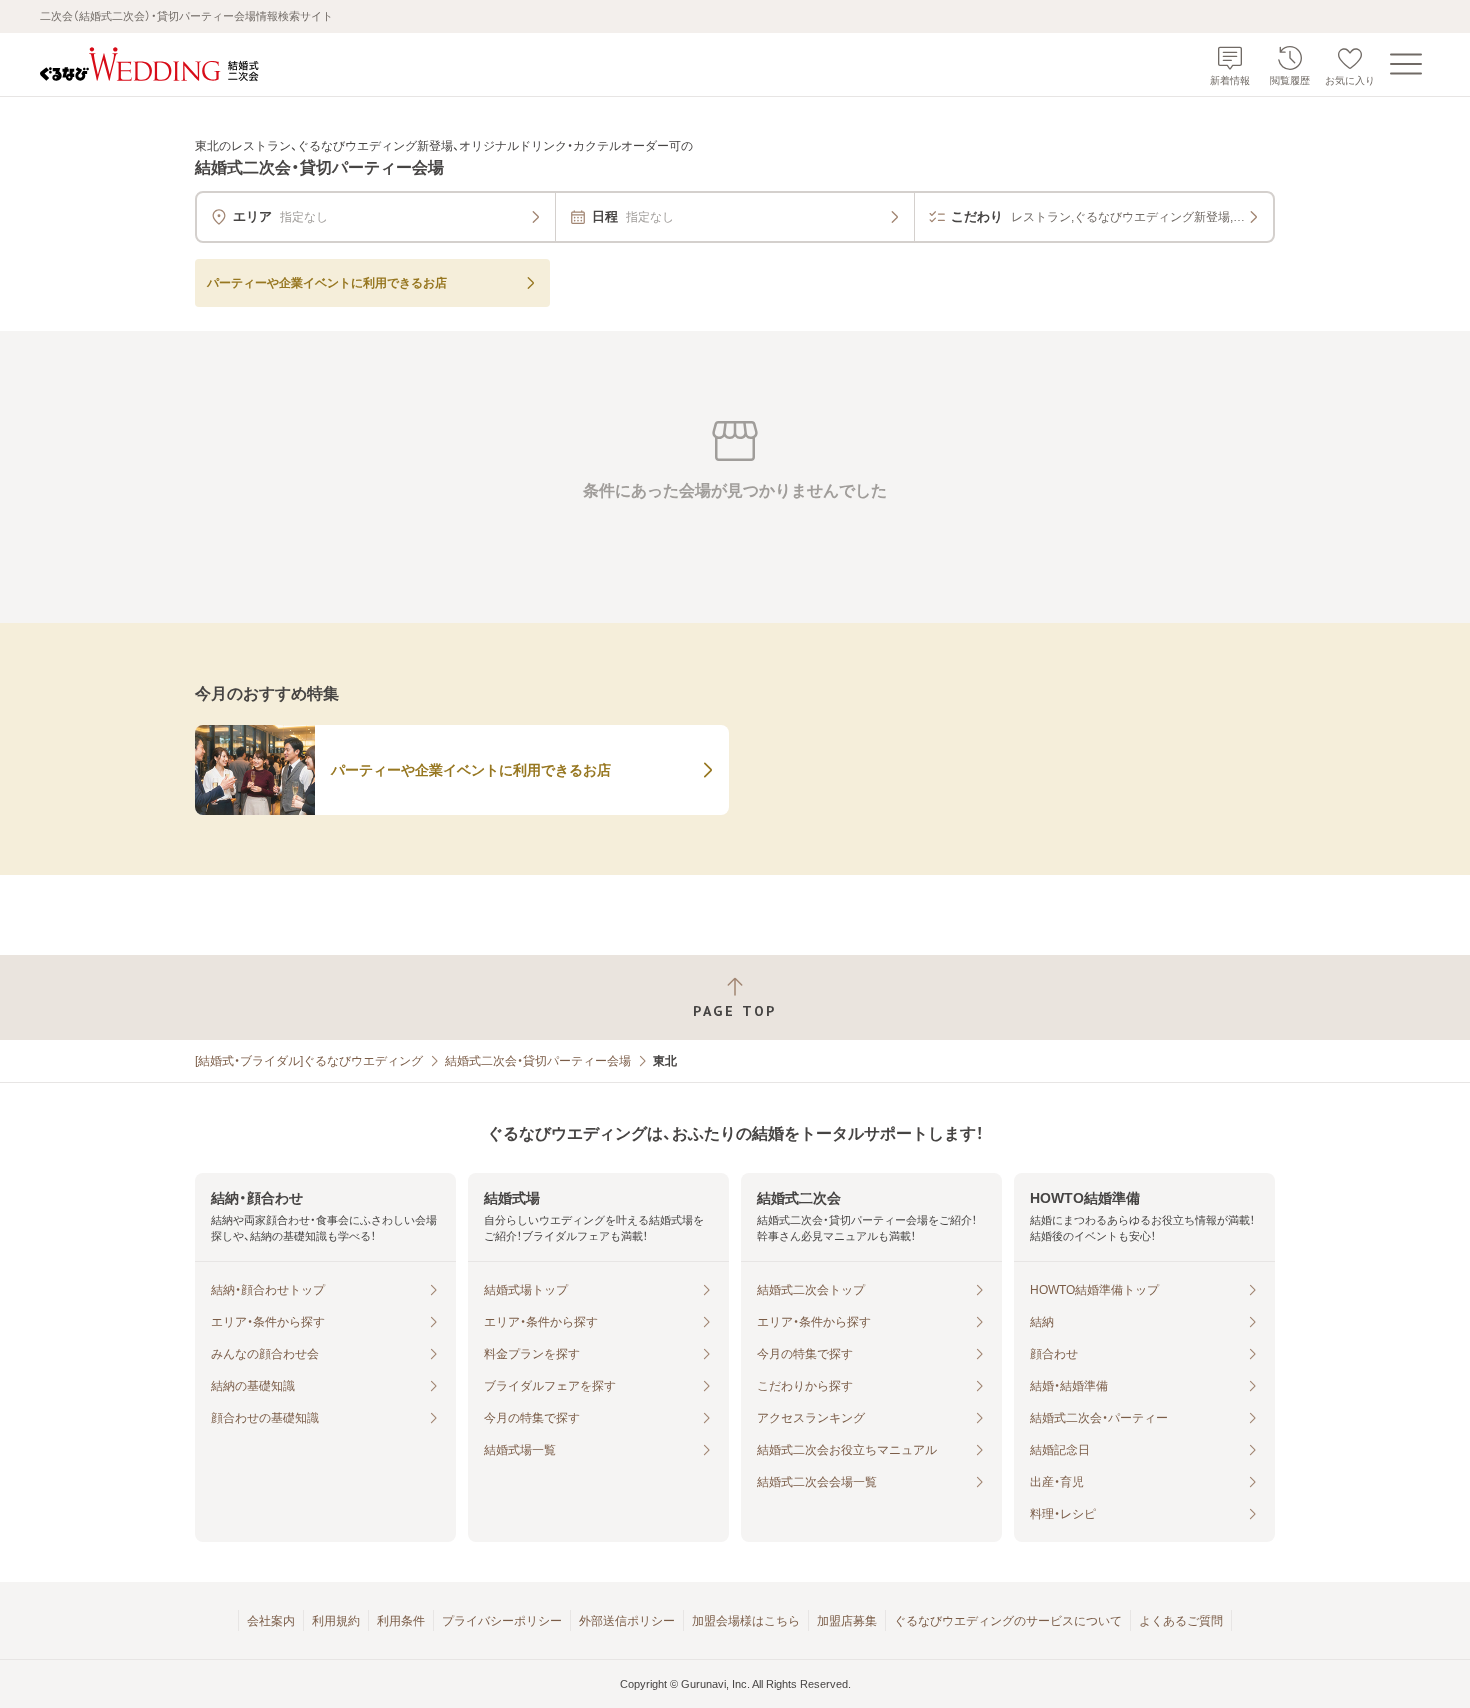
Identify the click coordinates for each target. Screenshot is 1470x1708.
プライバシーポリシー (502, 1621)
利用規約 (336, 1621)
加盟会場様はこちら (746, 1621)
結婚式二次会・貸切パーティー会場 (538, 1061)
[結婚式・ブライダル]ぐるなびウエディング (309, 1061)
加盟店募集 (847, 1621)
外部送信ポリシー (627, 1621)
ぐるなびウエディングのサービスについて (1008, 1621)
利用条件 (401, 1621)
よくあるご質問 (1181, 1621)
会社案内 (271, 1621)
